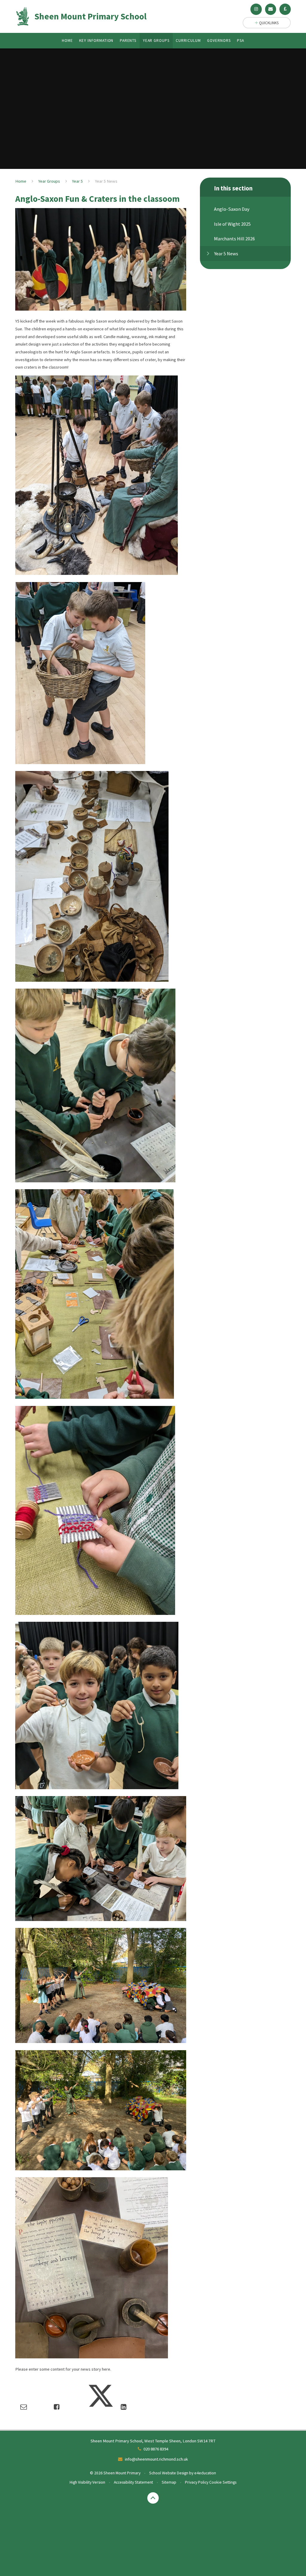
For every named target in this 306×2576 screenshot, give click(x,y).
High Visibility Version (87, 2482)
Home (21, 181)
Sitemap (169, 2482)
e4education (205, 2473)
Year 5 (77, 181)
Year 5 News (106, 181)
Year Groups (49, 181)
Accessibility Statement (133, 2482)
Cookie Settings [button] (223, 2482)
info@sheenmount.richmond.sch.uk (156, 2459)
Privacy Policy (197, 2482)
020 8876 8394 (156, 2449)
